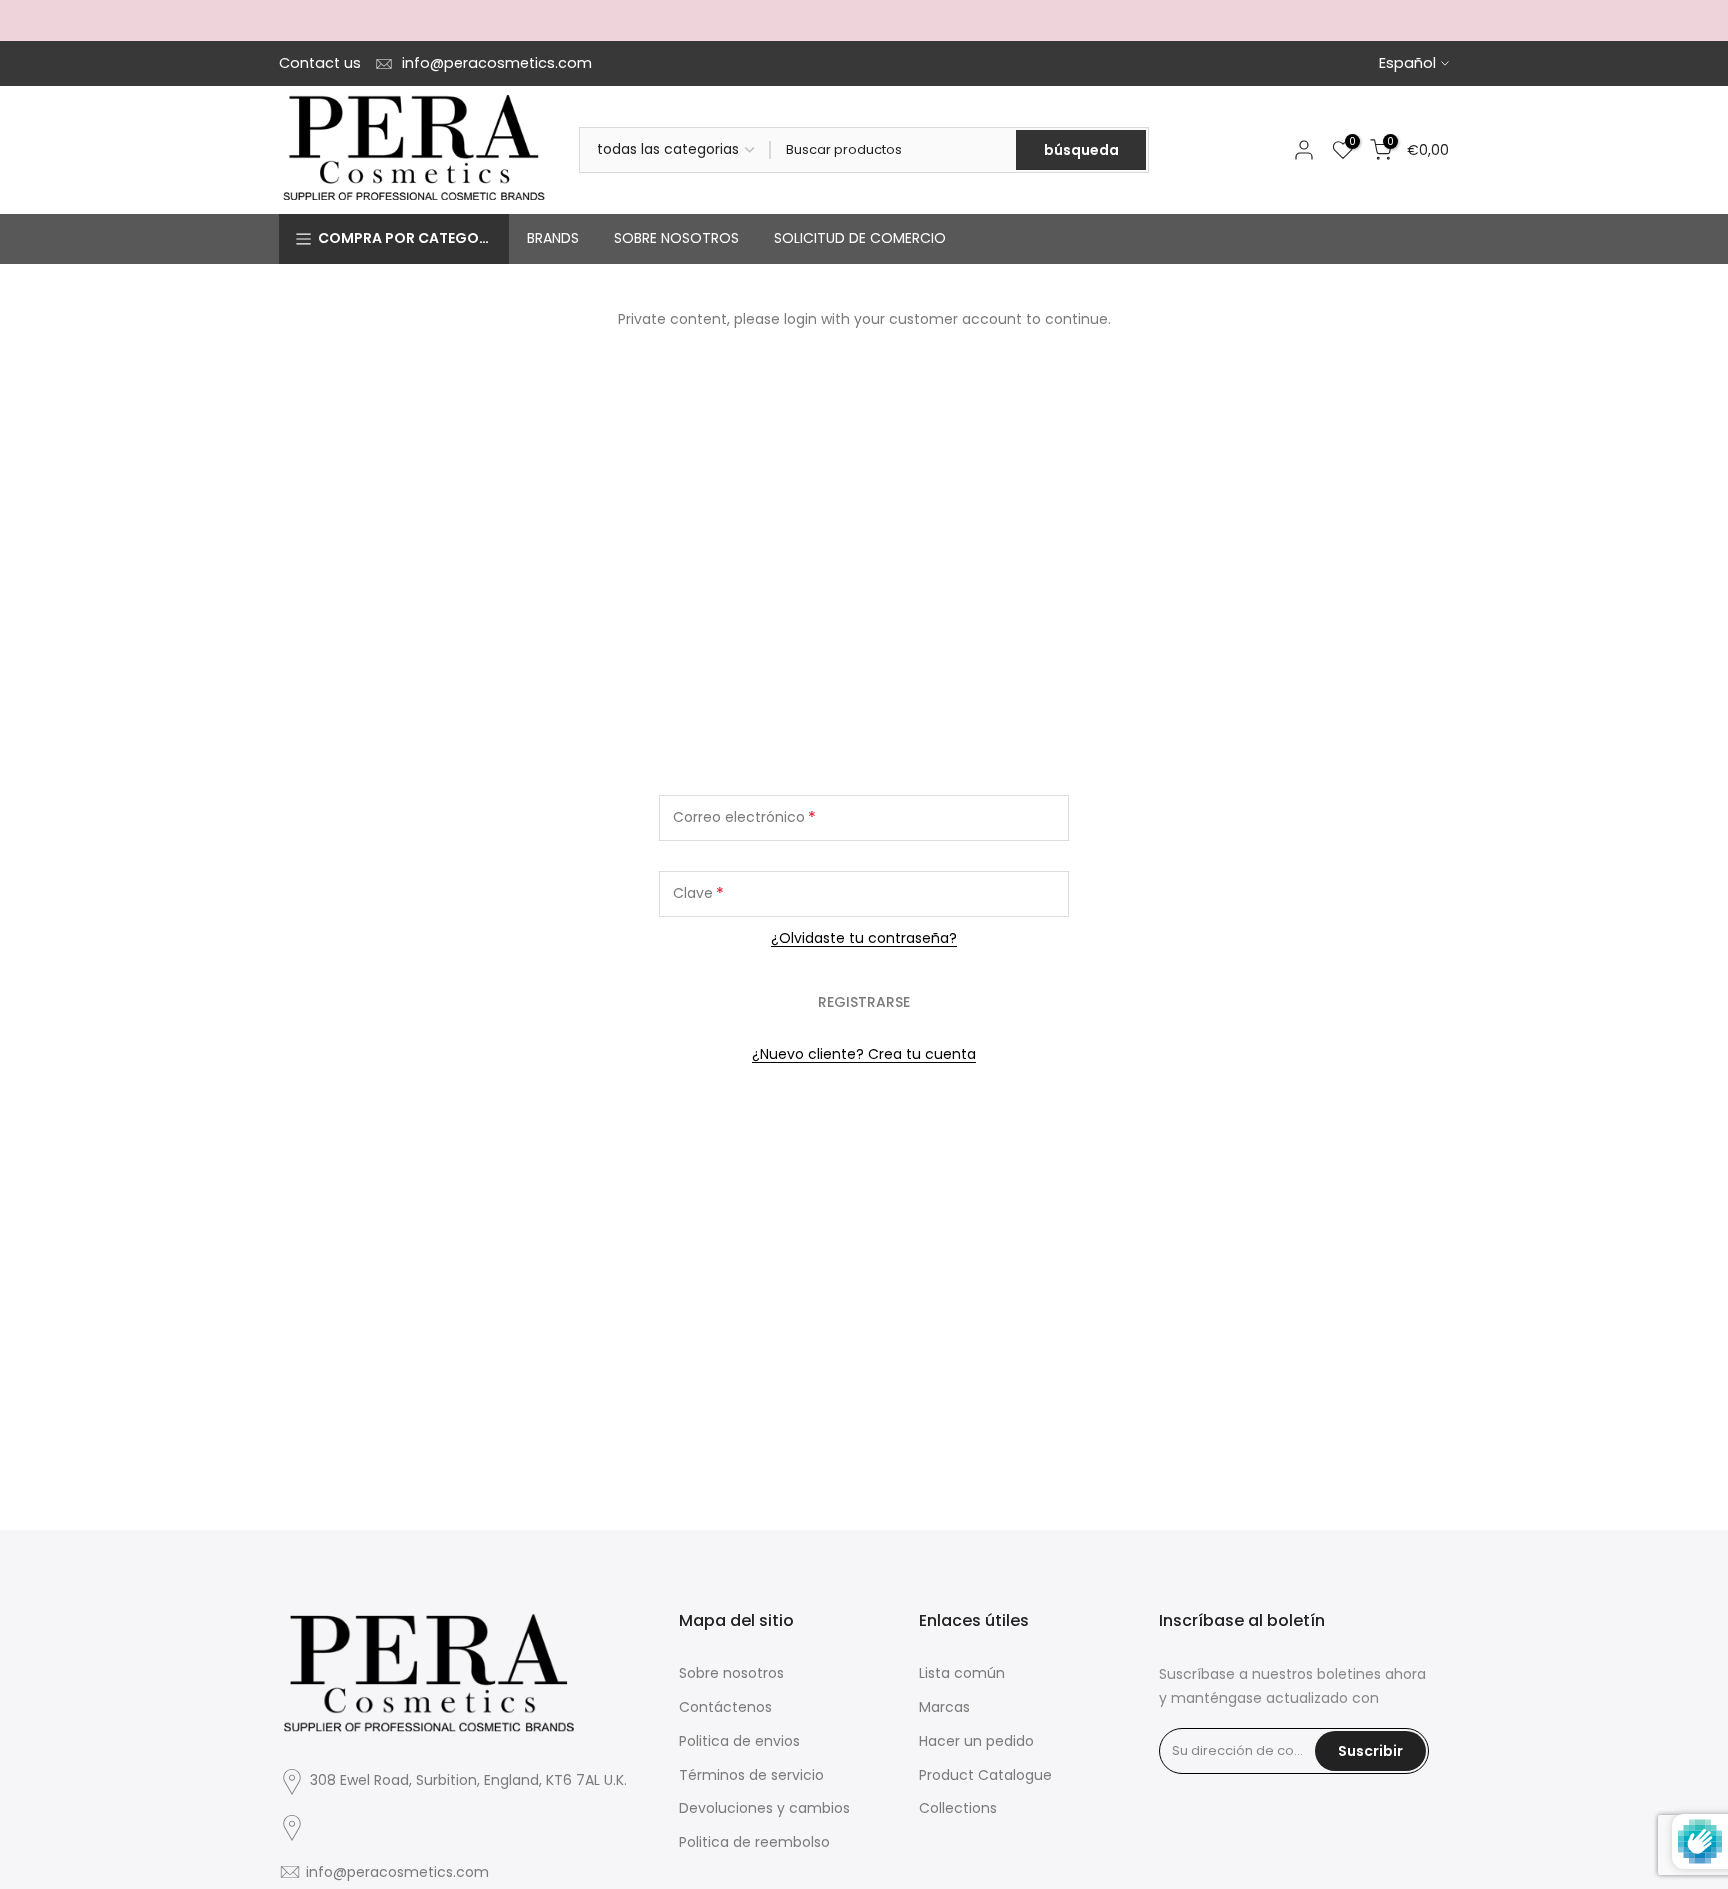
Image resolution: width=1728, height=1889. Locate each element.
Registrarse (864, 1002)
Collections (958, 1808)
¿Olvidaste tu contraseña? (864, 938)
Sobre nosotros (731, 1673)
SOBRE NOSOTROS (676, 238)
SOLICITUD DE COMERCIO (860, 238)
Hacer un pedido (976, 1741)
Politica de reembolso (754, 1842)
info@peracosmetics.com (497, 63)
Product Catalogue (985, 1775)
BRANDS (553, 238)
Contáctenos (725, 1707)
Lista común (962, 1673)
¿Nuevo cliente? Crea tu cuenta (864, 1054)
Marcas (944, 1707)
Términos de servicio (751, 1775)
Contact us (320, 63)
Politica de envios (739, 1741)
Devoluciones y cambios (764, 1808)
